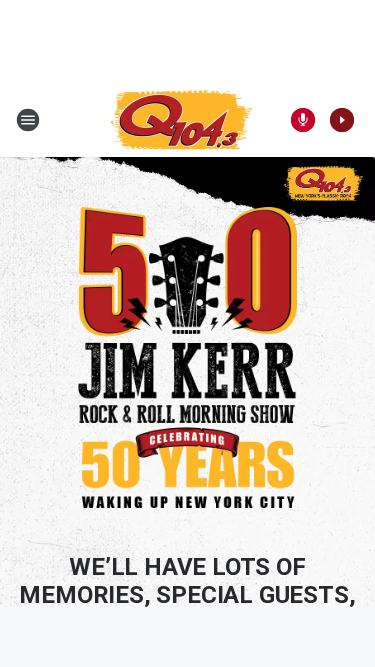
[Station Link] (181, 120)
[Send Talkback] (303, 120)
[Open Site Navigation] (28, 120)
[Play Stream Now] (342, 120)
